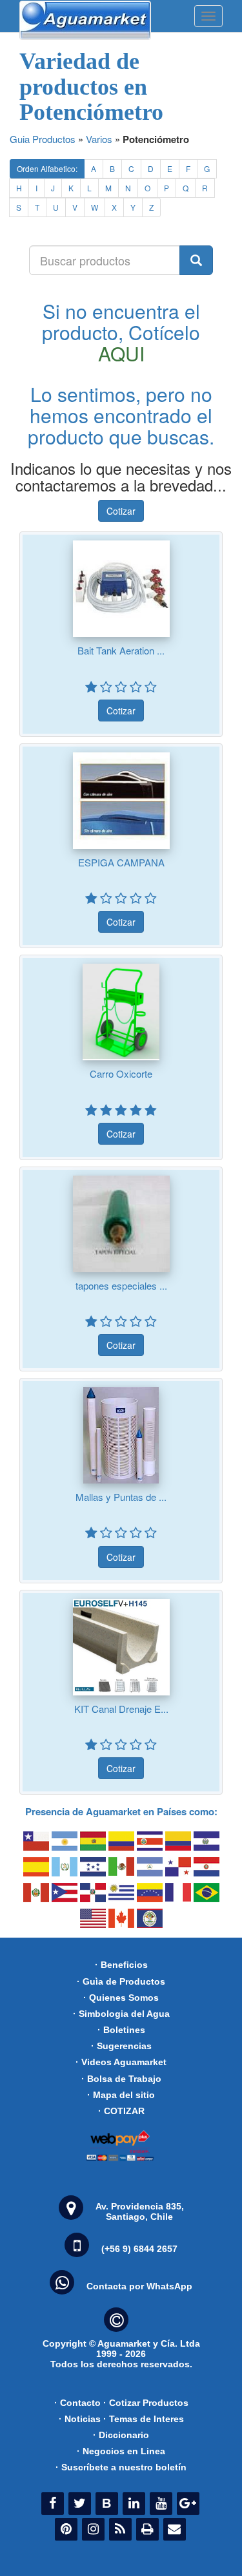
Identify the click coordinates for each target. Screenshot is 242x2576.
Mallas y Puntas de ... (121, 1497)
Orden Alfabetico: (47, 168)
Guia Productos (43, 139)
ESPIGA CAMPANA (121, 862)
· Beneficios (121, 1965)
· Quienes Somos (121, 1998)
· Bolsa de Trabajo (121, 2079)
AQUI (121, 353)
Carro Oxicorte (121, 1073)
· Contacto (77, 2403)
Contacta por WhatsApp (139, 2286)
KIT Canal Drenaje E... (121, 1709)
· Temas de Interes (144, 2419)
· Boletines (121, 2030)
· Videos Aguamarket (121, 2062)
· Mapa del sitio (121, 2095)
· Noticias (80, 2419)
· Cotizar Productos (146, 2403)
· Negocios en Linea (121, 2451)
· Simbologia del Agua (121, 2014)
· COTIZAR (121, 2111)
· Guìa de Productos (121, 1981)
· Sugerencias (121, 2046)
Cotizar (121, 511)
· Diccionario (121, 2435)
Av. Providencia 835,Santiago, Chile (140, 2211)
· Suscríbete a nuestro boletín (121, 2467)
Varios (99, 139)
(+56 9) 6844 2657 (139, 2249)
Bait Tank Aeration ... (121, 650)
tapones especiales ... (121, 1285)
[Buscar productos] (196, 260)
